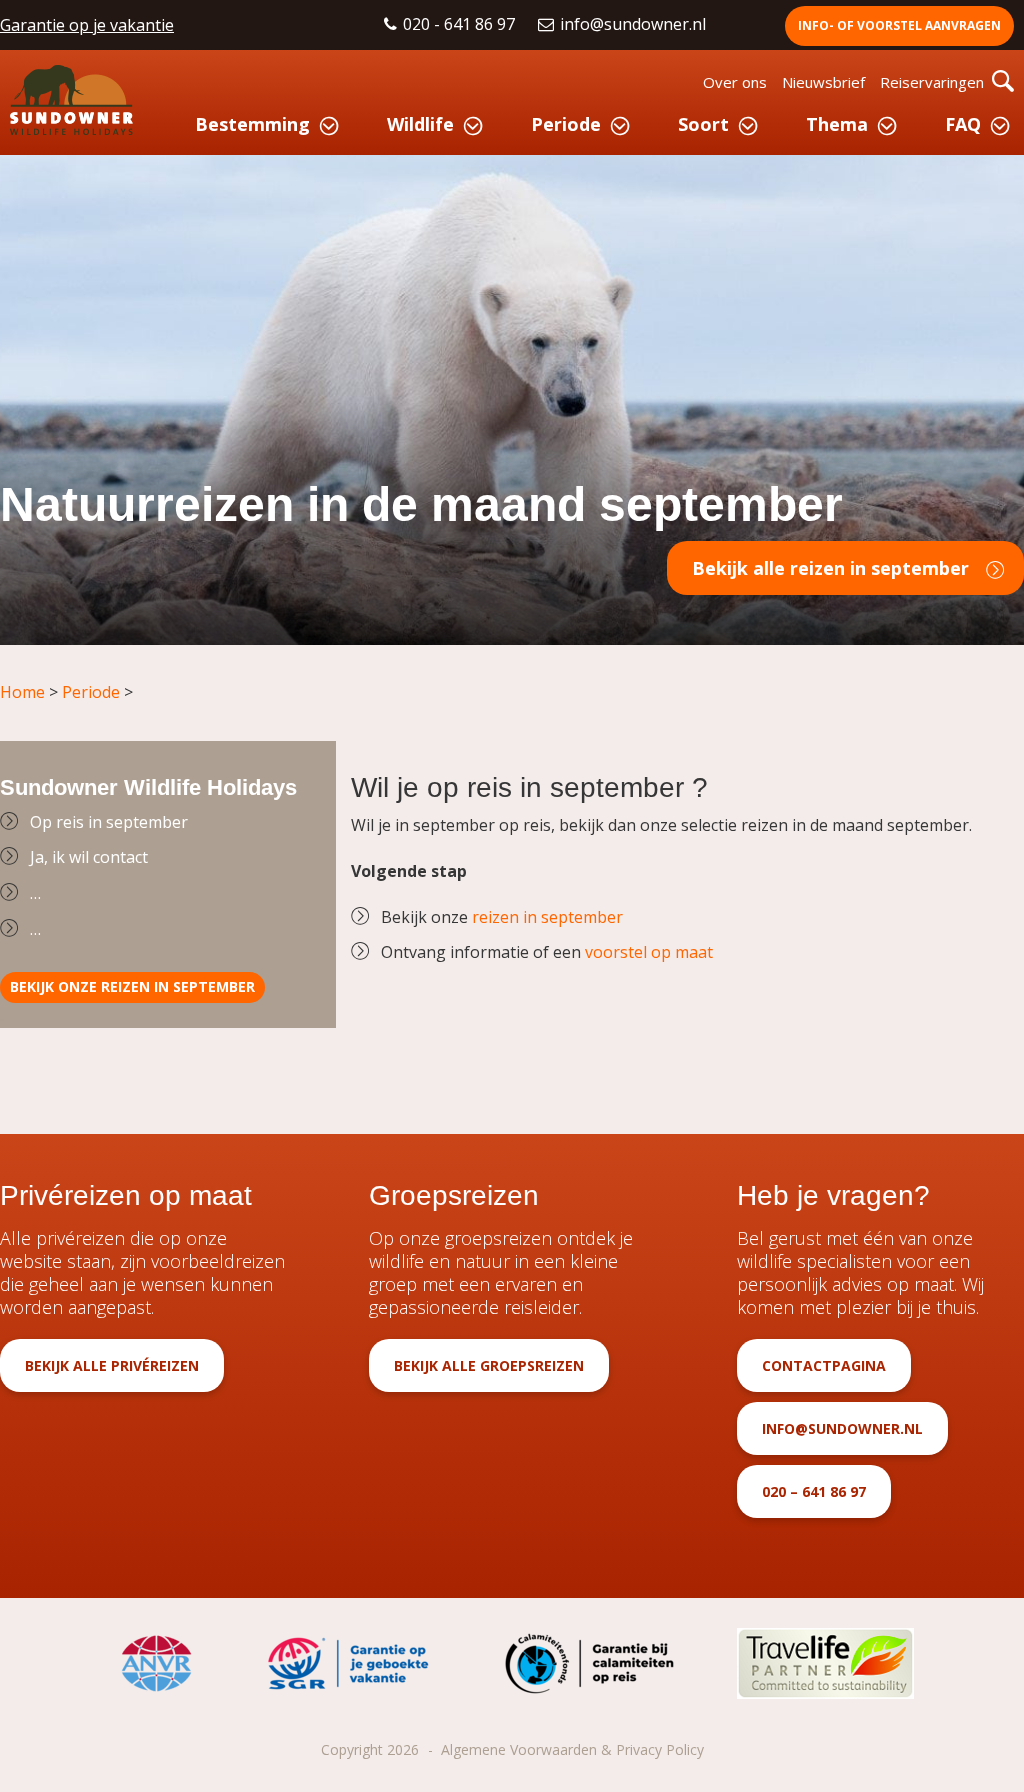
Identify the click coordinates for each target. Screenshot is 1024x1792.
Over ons (735, 82)
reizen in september (547, 917)
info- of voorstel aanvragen (899, 25)
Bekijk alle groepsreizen (489, 1365)
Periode (566, 124)
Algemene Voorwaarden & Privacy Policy (572, 1749)
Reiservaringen (932, 82)
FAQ (963, 124)
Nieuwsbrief (823, 82)
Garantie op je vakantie (87, 25)
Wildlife (420, 124)
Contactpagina (824, 1365)
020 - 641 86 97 (461, 24)
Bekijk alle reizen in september (830, 568)
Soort (703, 124)
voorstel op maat (649, 952)
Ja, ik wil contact (89, 857)
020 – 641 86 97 (814, 1491)
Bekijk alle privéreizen (112, 1365)
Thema (837, 124)
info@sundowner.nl (635, 24)
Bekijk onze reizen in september (132, 986)
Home (22, 692)
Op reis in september (109, 822)
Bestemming (252, 124)
